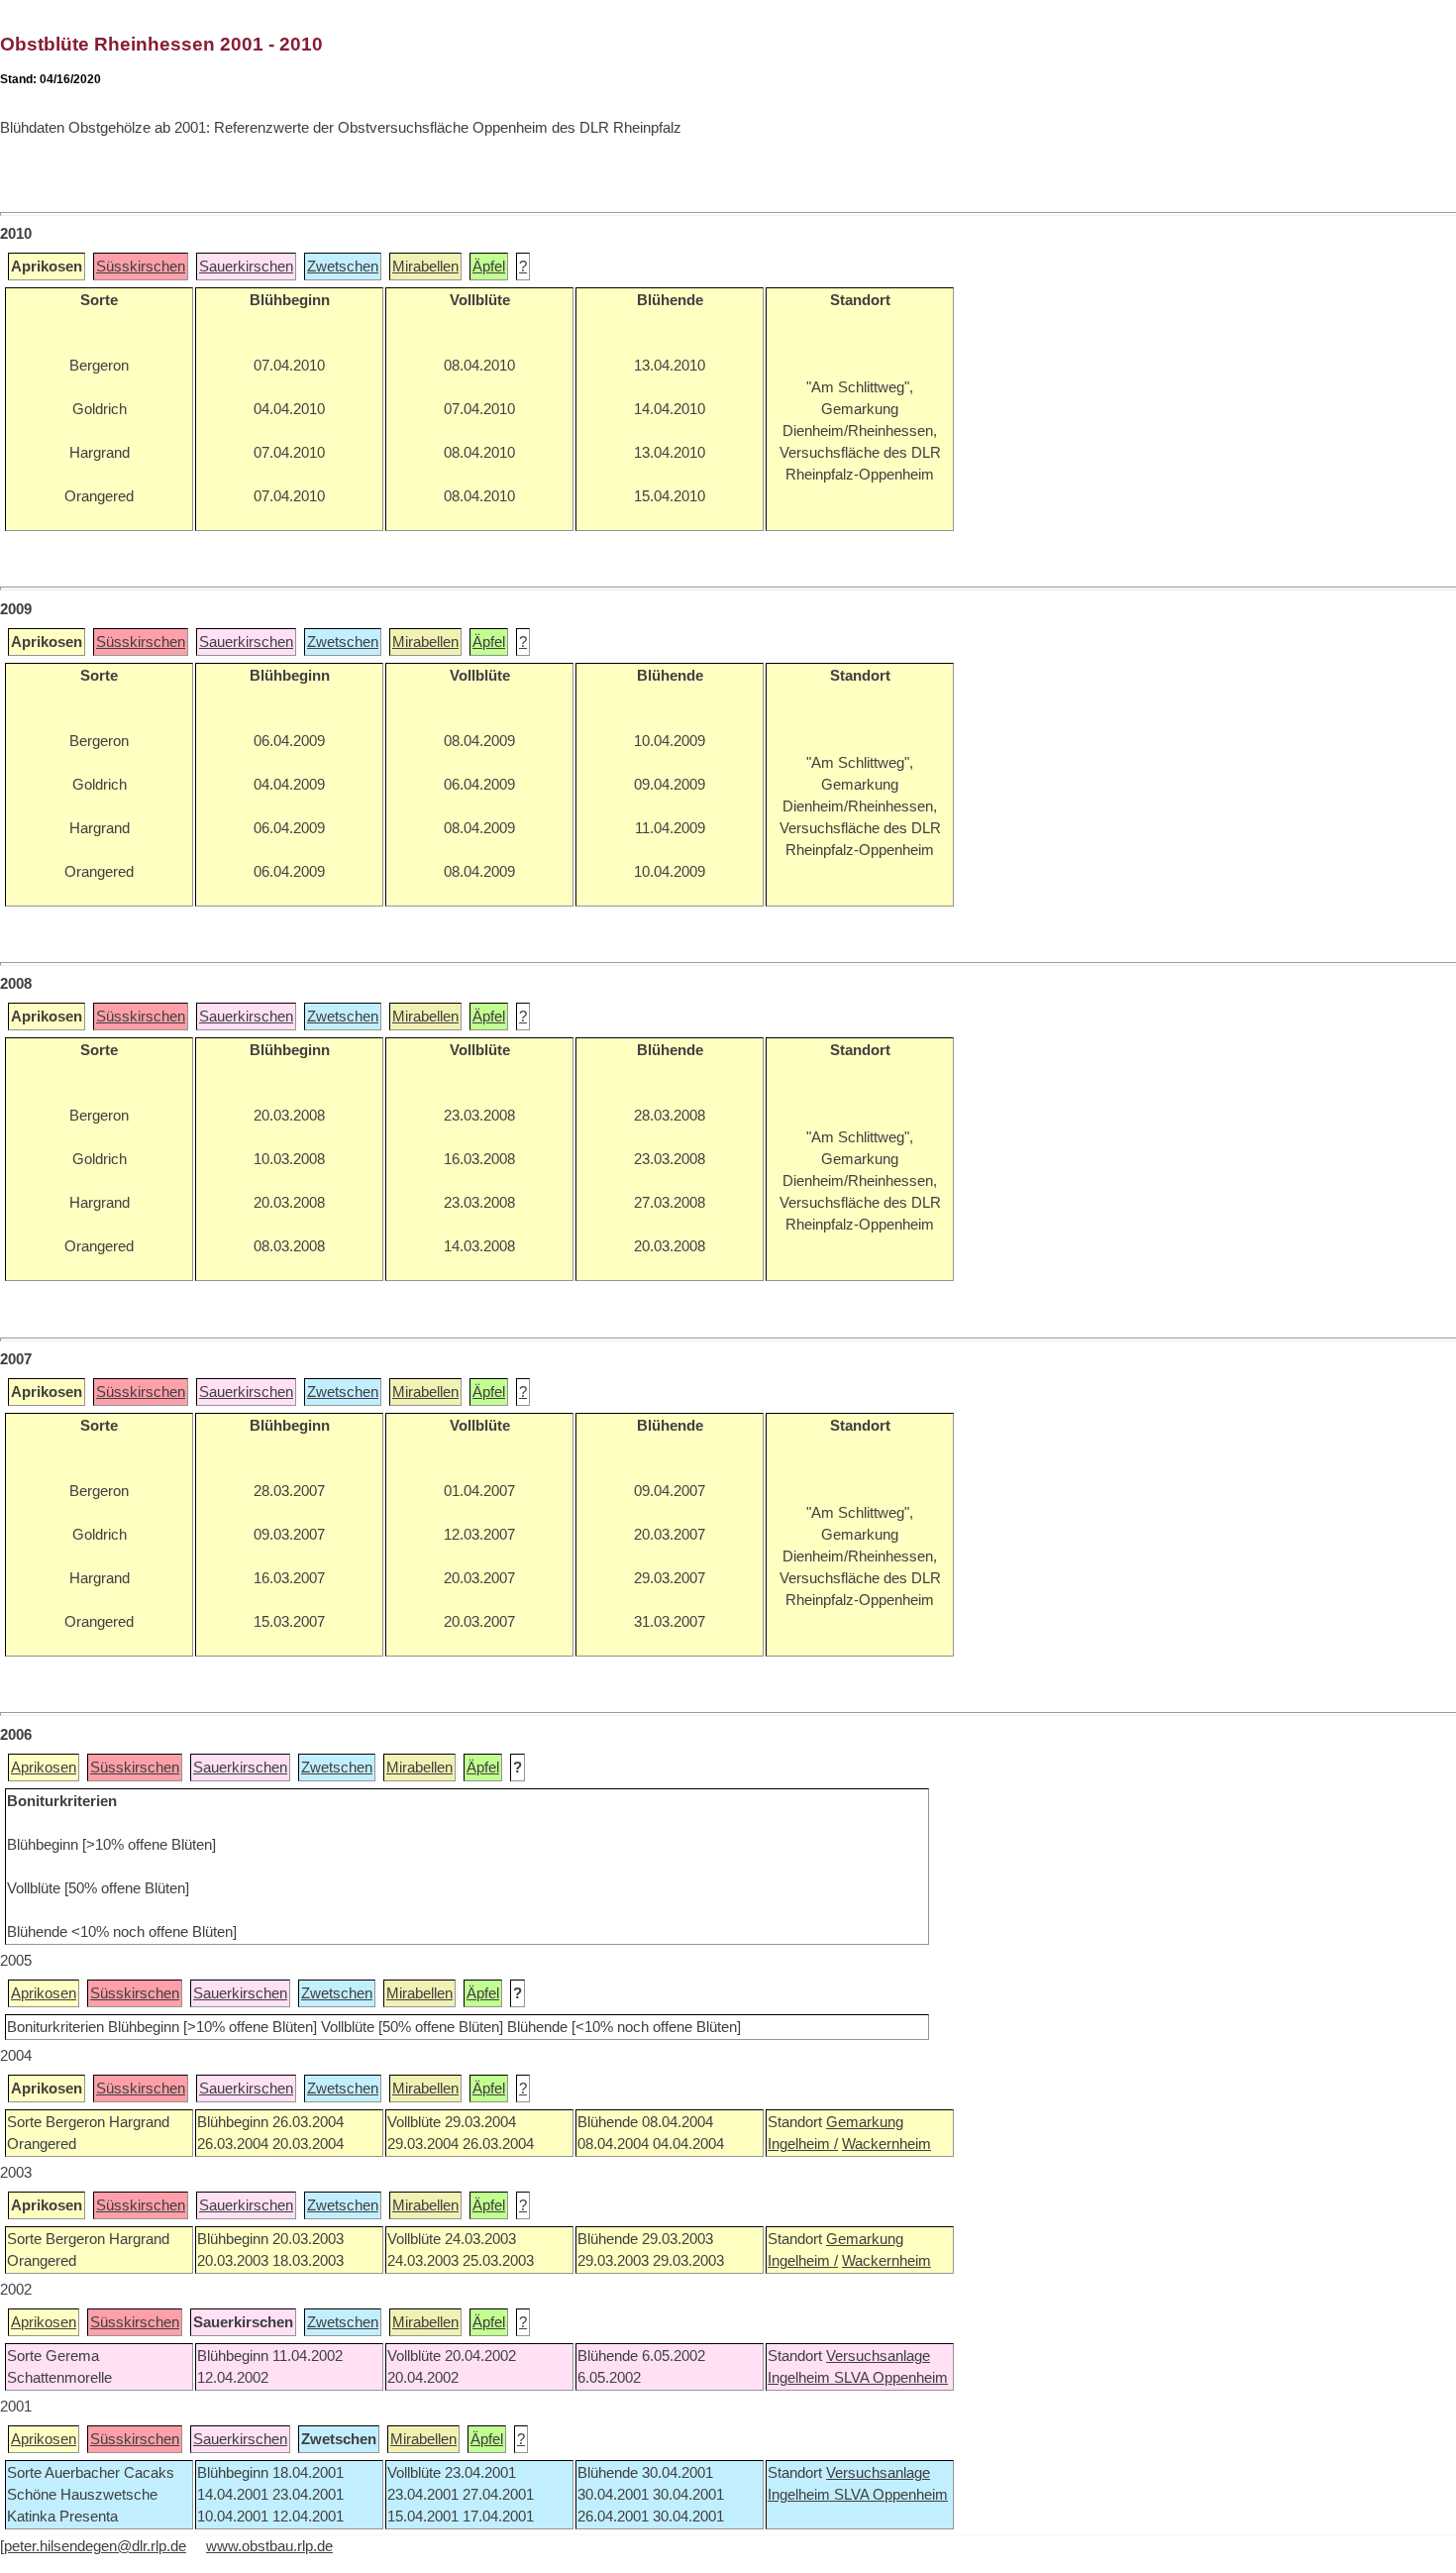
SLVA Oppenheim (891, 2378)
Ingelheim (801, 2378)
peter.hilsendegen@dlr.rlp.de (95, 2546)
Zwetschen (343, 267)
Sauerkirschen (246, 267)
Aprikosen (44, 1768)
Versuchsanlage (878, 2356)
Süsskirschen (141, 267)
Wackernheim (886, 2144)
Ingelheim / (803, 2144)
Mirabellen (425, 267)
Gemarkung (865, 2122)
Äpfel (489, 267)
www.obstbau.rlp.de (269, 2546)
